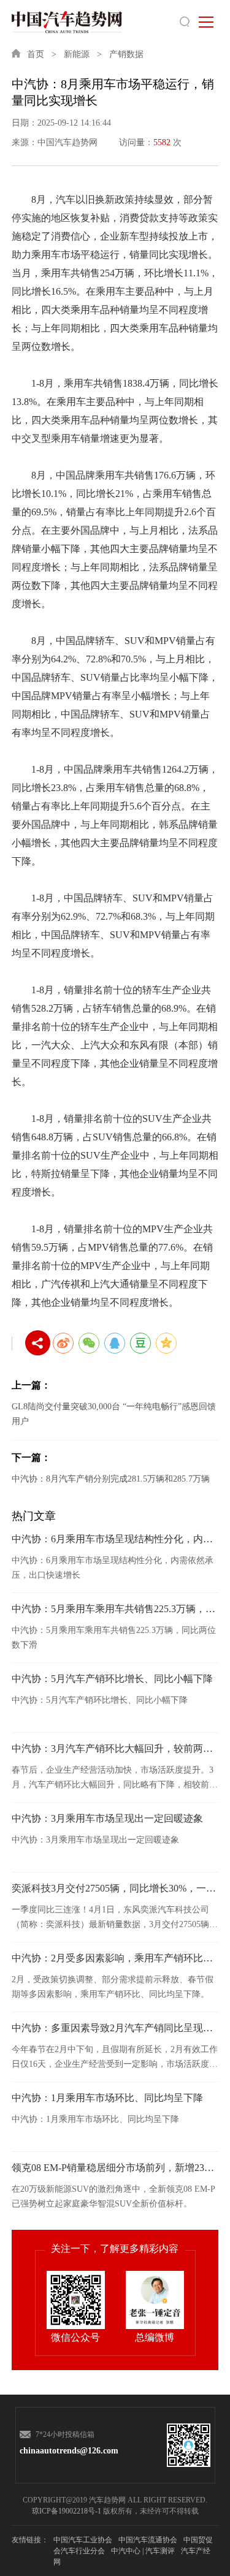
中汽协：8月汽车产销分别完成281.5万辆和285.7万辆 (111, 1479)
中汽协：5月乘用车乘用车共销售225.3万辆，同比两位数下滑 (115, 1609)
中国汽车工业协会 (83, 2540)
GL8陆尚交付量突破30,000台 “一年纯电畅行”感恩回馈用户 (114, 1414)
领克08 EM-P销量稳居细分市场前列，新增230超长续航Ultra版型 (115, 2168)
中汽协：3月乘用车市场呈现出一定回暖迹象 (107, 1818)
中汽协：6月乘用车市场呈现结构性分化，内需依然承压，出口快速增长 (115, 1539)
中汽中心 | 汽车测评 (143, 2551)
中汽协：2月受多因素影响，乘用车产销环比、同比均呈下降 (115, 1958)
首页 (36, 54)
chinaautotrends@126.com (63, 2451)
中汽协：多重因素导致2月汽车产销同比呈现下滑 (115, 2028)
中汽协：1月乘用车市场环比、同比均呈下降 (107, 2098)
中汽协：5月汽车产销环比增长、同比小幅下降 (112, 1679)
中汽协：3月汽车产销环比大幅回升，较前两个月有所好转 (115, 1748)
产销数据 (126, 54)
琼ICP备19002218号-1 (67, 2511)
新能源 (77, 54)
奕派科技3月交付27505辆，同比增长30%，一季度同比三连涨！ (115, 1888)
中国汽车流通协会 (148, 2540)
